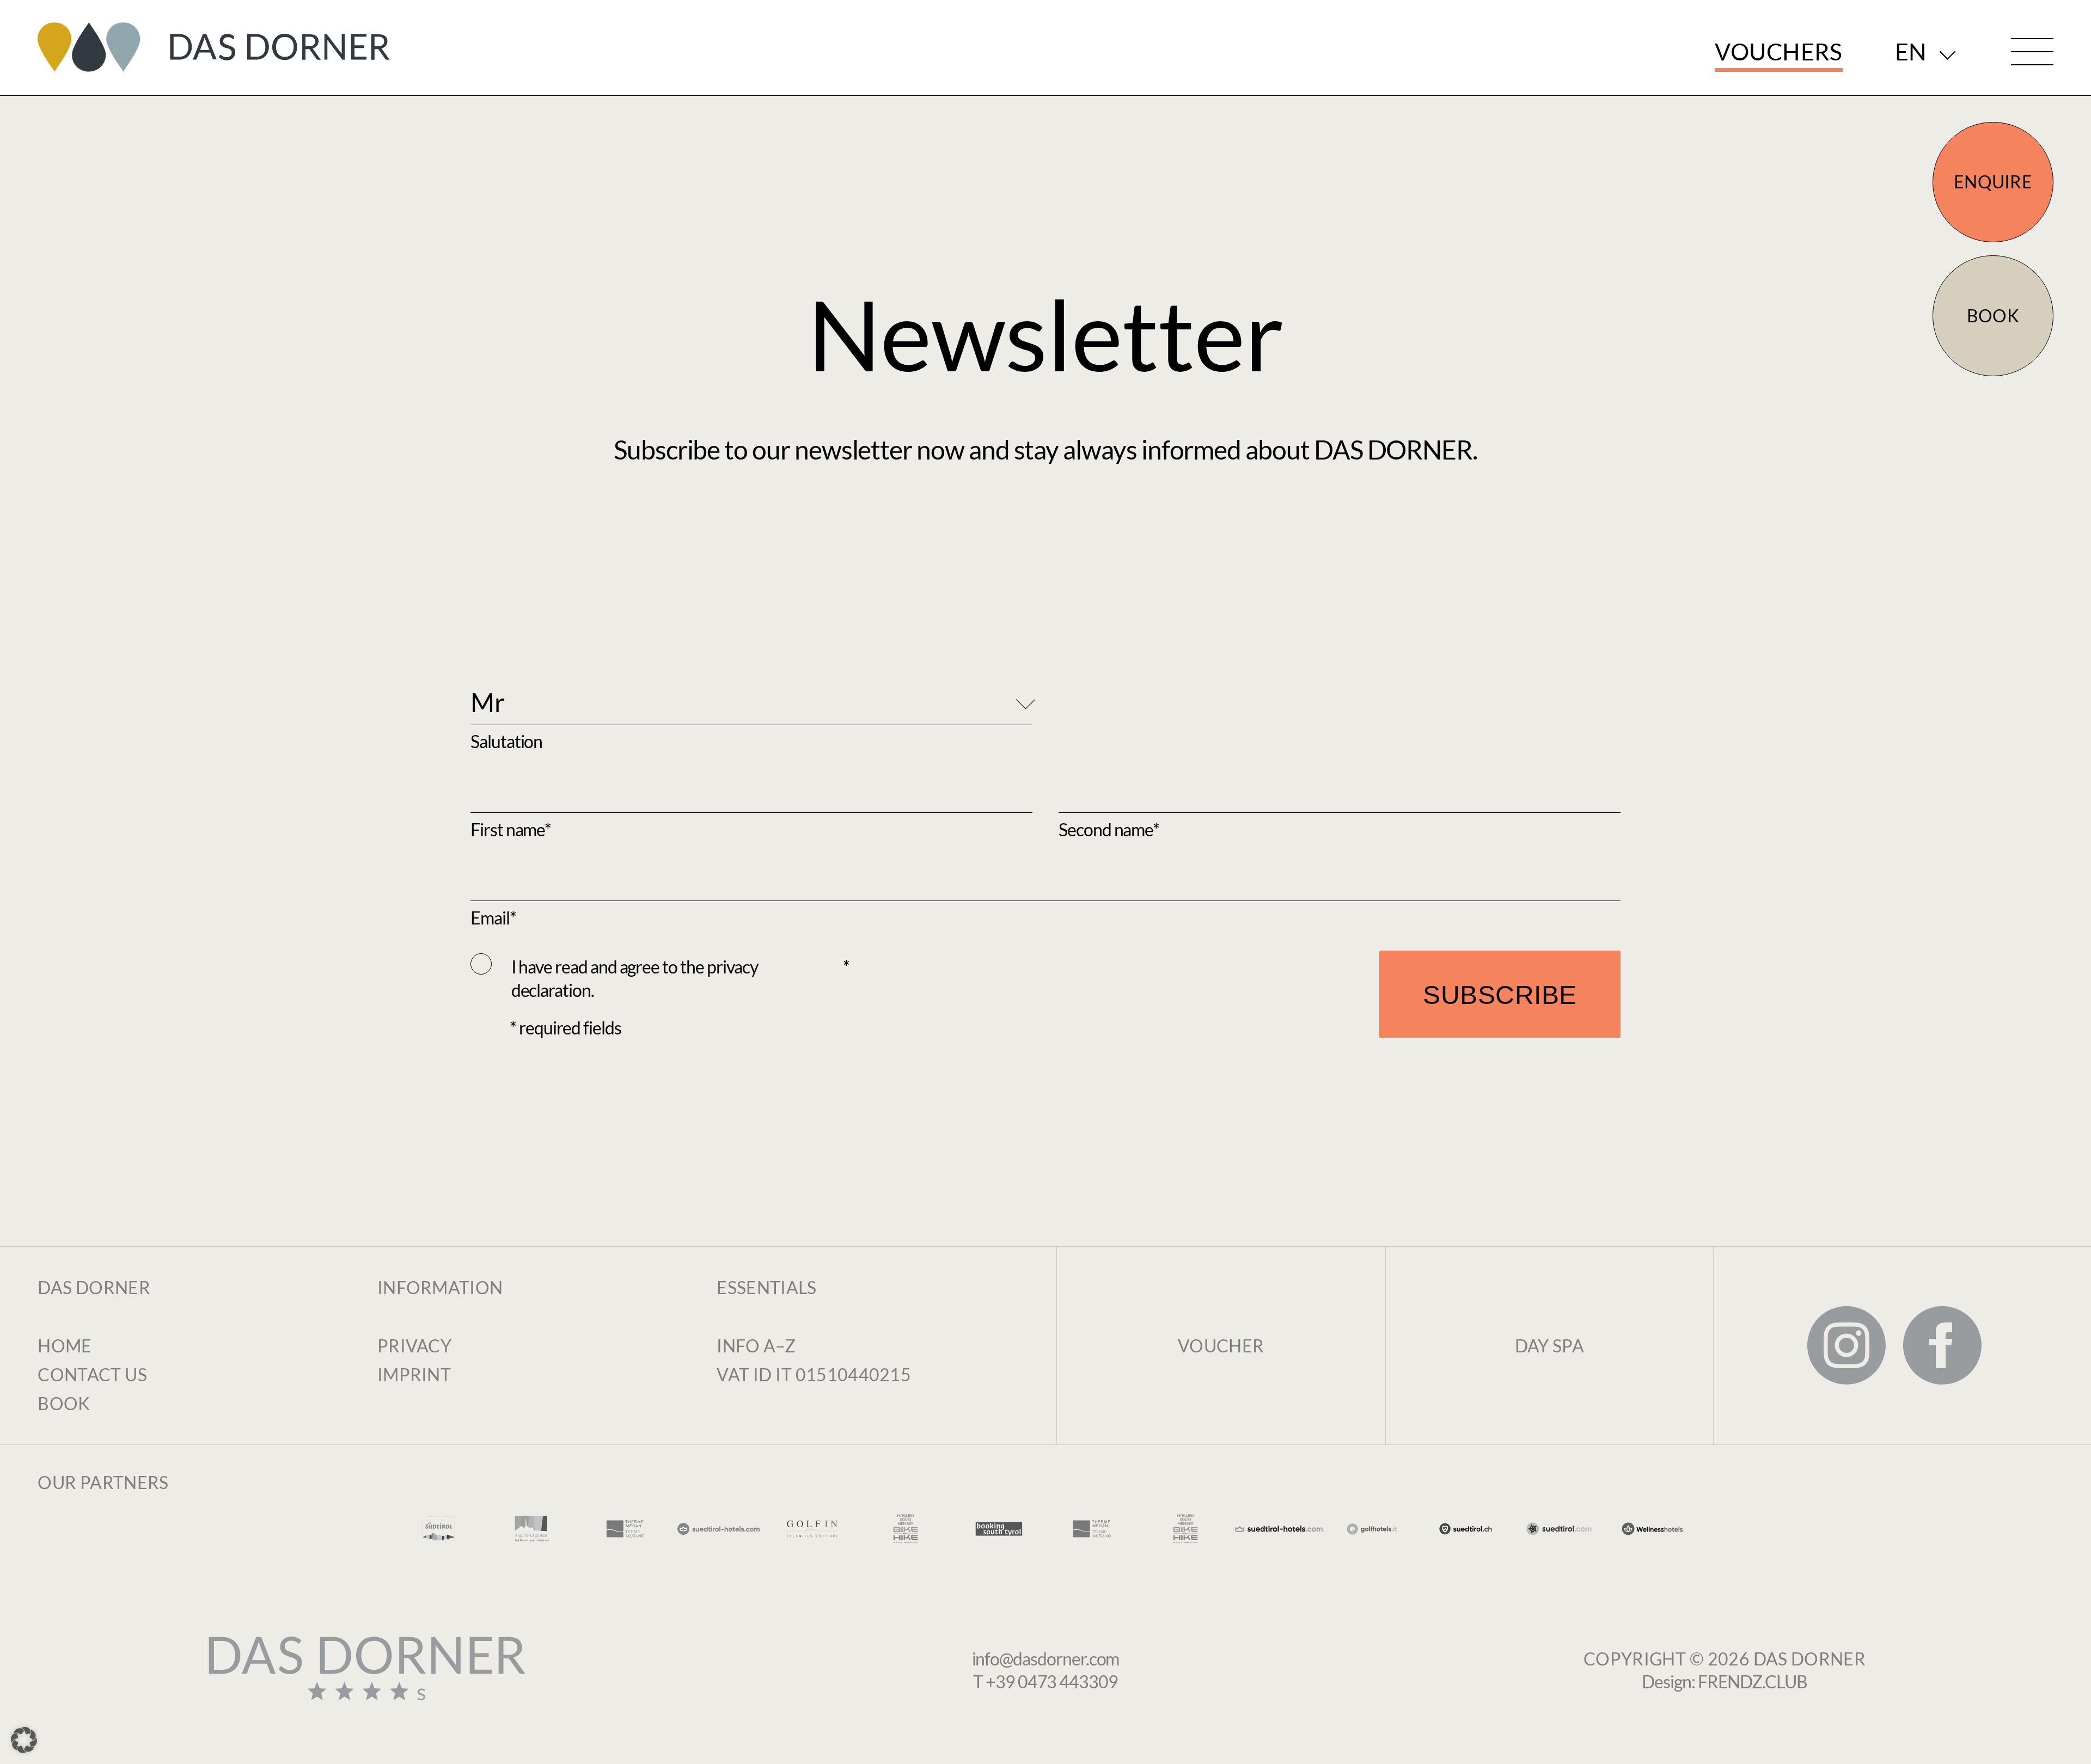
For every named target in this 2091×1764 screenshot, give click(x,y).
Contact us (92, 1374)
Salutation (506, 741)
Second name (1106, 829)
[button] (24, 1740)
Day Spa (1550, 1346)
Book (1993, 316)
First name (508, 829)
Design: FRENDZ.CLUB (1725, 1682)
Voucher (1221, 1346)
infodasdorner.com (1046, 1659)
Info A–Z (756, 1346)
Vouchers (1778, 51)
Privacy (414, 1346)
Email (490, 918)
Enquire (1993, 182)
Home (65, 1346)
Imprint (414, 1374)
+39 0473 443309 (1052, 1682)
